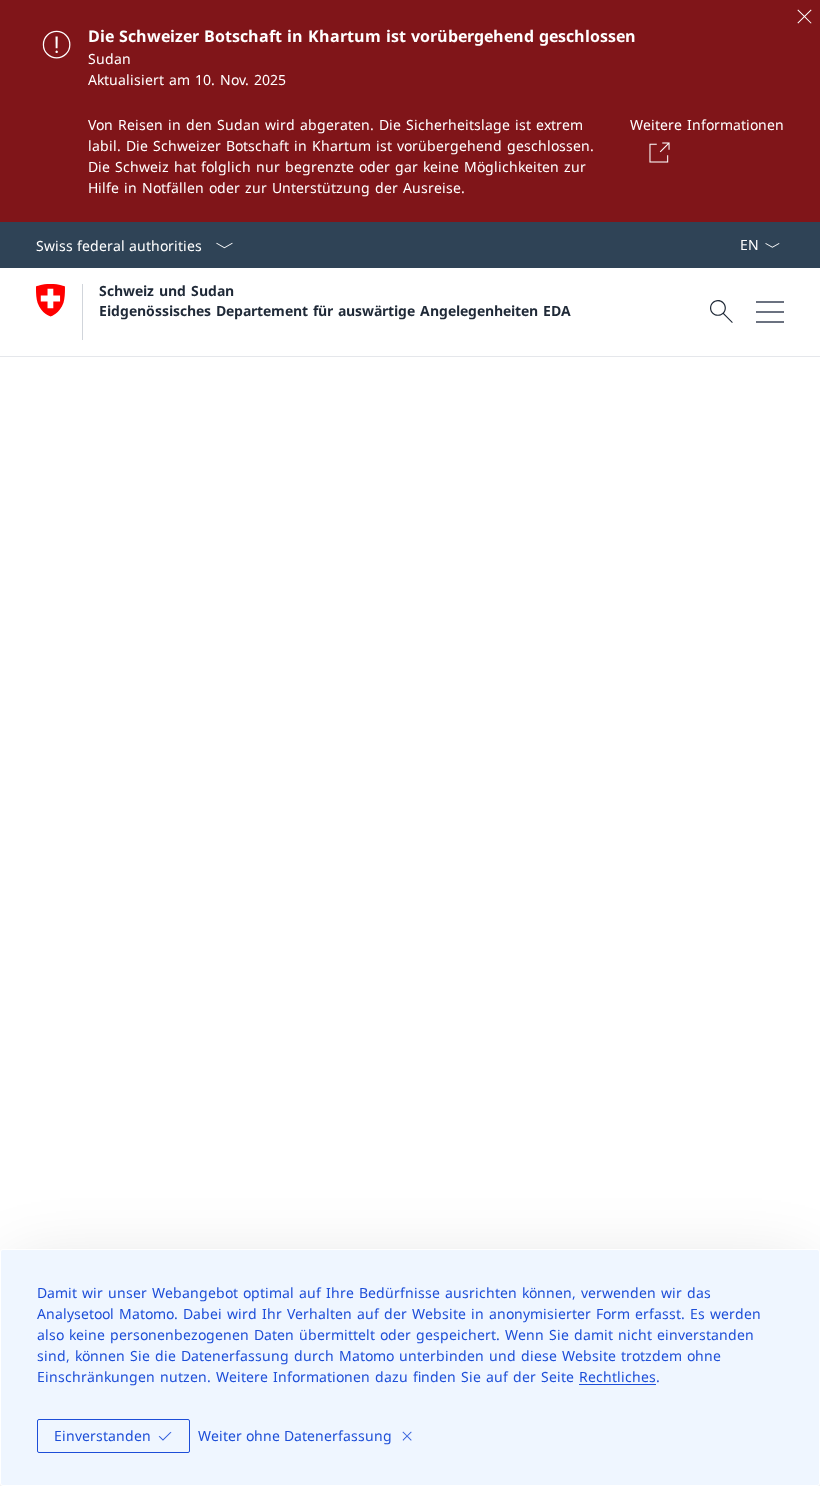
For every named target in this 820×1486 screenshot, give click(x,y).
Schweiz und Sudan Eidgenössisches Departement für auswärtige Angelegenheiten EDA (335, 300)
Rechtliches (617, 1376)
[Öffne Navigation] (770, 312)
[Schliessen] (804, 16)
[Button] (656, 152)
